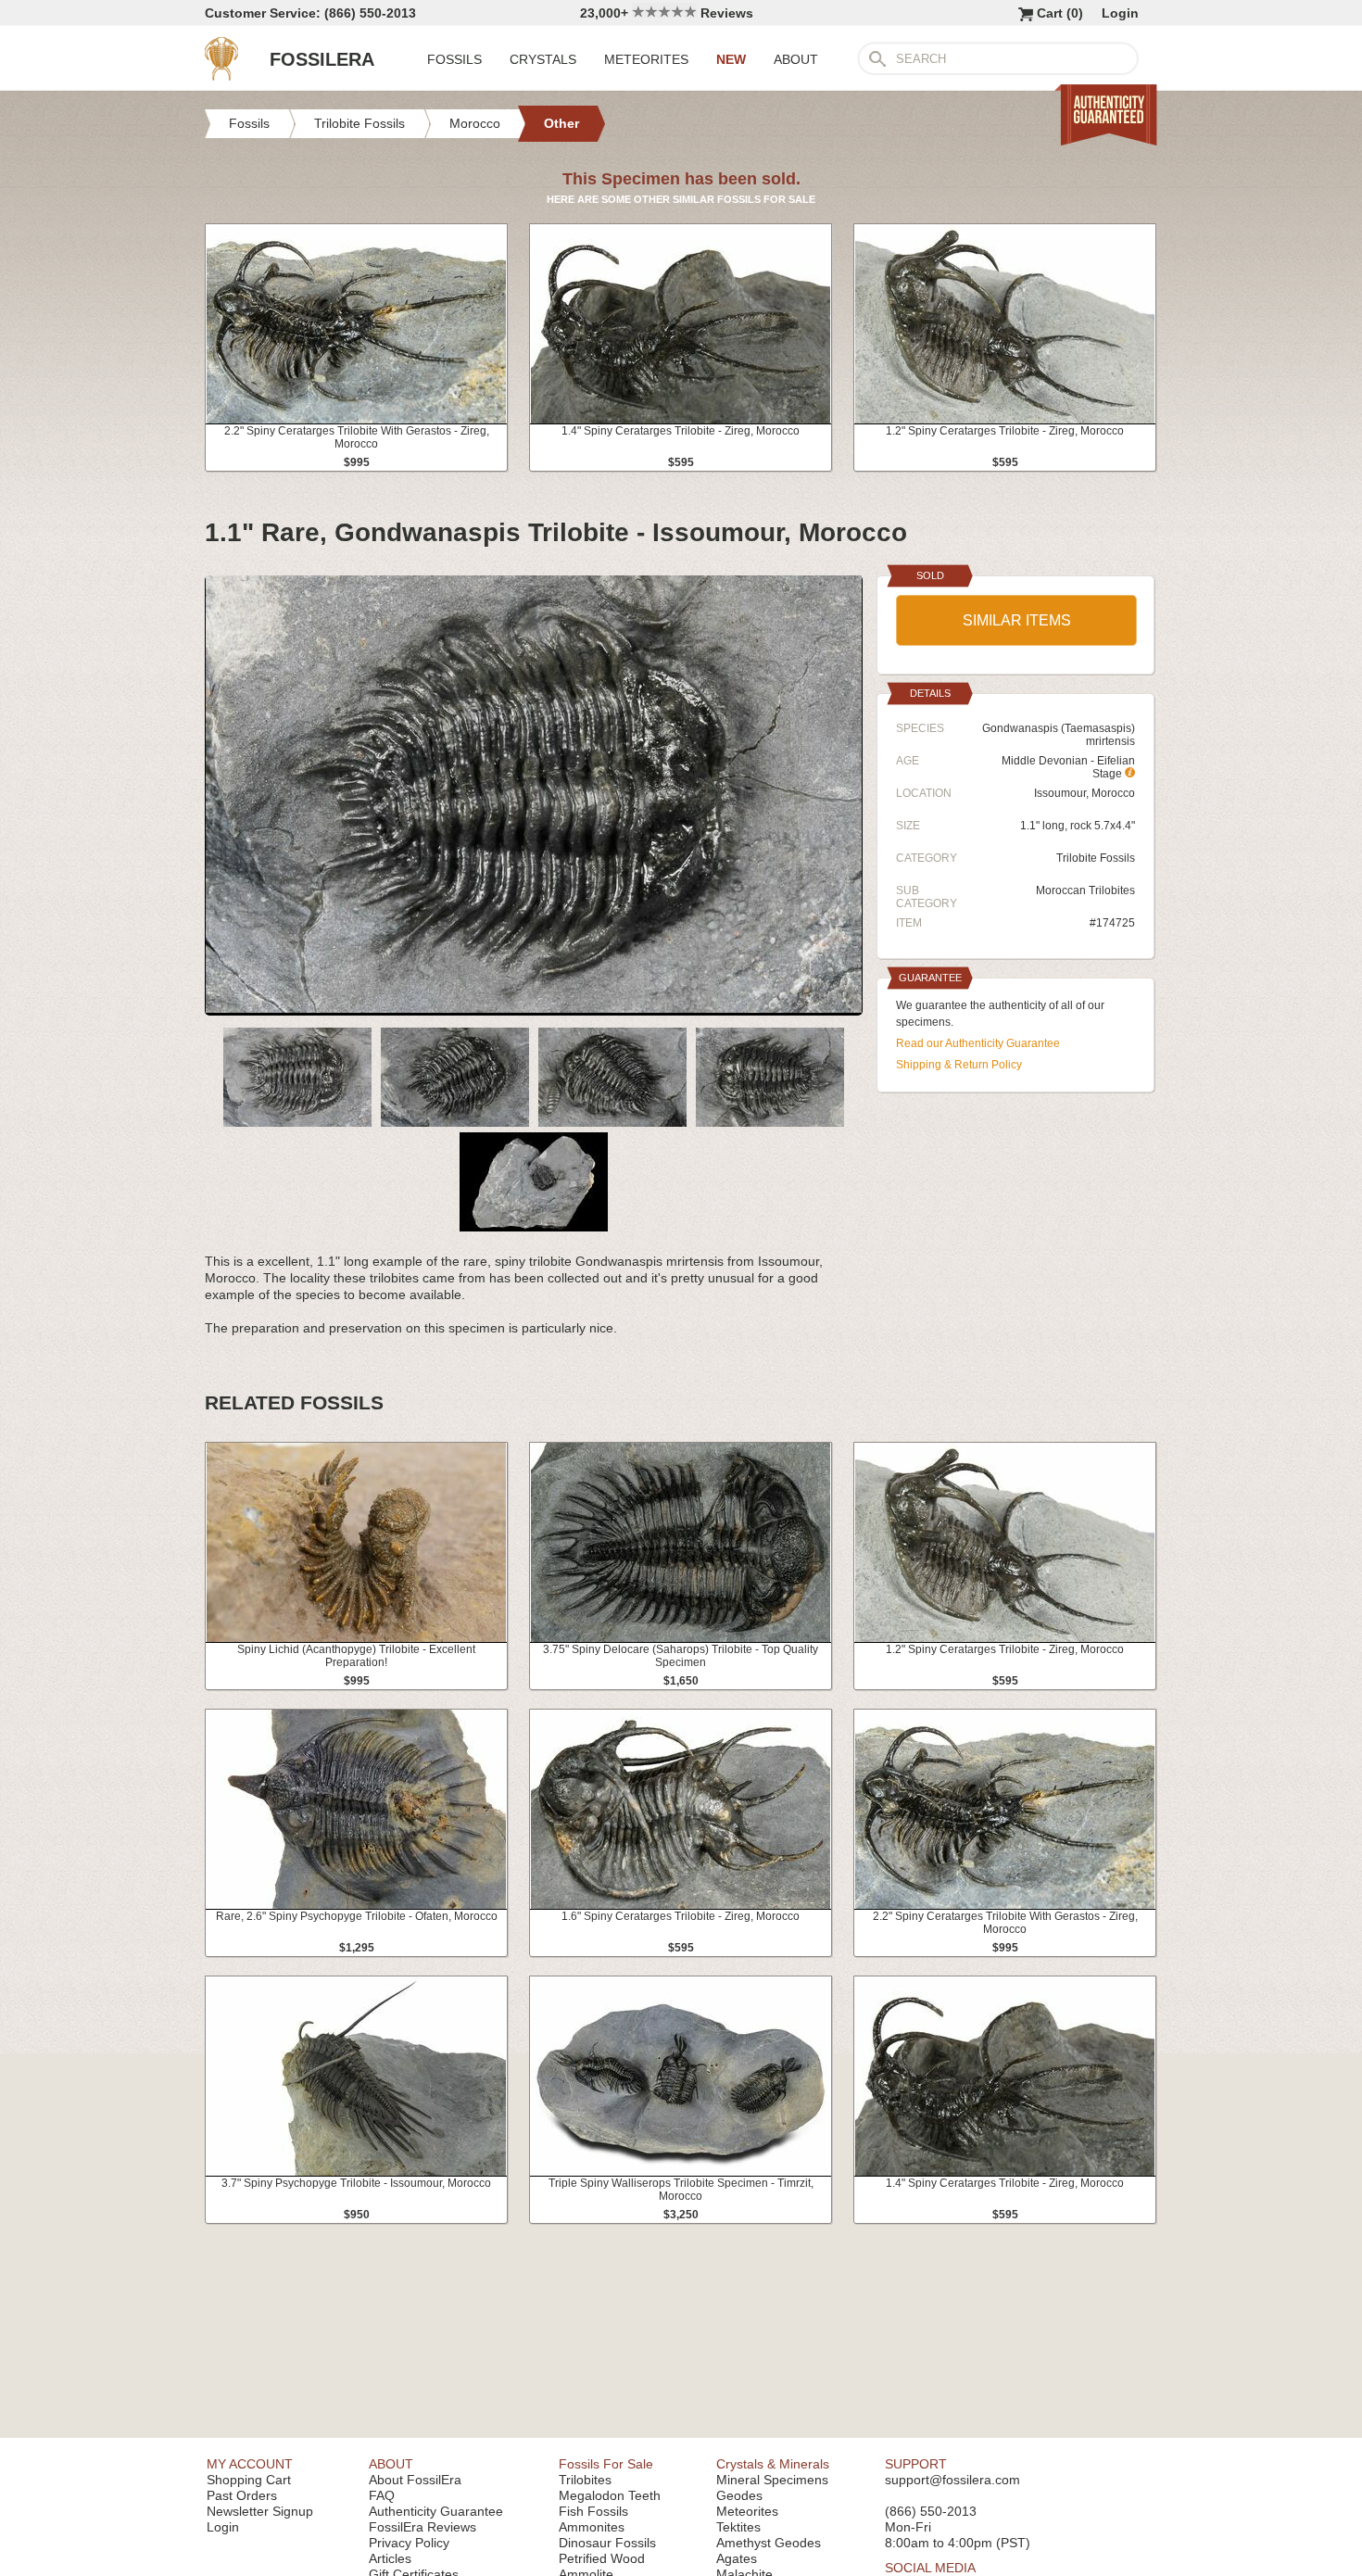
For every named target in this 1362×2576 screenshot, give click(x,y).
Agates (737, 2558)
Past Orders (242, 2495)
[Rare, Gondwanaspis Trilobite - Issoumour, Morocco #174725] (534, 1008)
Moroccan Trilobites (1085, 890)
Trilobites (585, 2480)
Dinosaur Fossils (607, 2543)
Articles (390, 2558)
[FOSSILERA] (221, 76)
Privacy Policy (409, 2543)
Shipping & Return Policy (959, 1065)
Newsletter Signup (260, 2511)
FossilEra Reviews (422, 2527)
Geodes (739, 2495)
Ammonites (592, 2527)
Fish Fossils (593, 2511)
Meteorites (747, 2511)
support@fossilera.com (952, 2480)
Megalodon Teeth (610, 2495)
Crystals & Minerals (773, 2464)
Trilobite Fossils (1096, 858)
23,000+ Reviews (667, 13)
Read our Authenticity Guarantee (978, 1043)
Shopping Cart (249, 2480)
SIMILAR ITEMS (1017, 620)
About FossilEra (415, 2480)
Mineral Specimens (772, 2480)
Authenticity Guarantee (436, 2511)
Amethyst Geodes (769, 2543)
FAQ (382, 2495)
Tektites (738, 2527)
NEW (731, 59)
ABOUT (796, 59)
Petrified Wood (602, 2558)
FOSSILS (454, 59)
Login (1120, 13)
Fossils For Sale (606, 2464)
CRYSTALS (543, 59)
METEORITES (646, 59)
